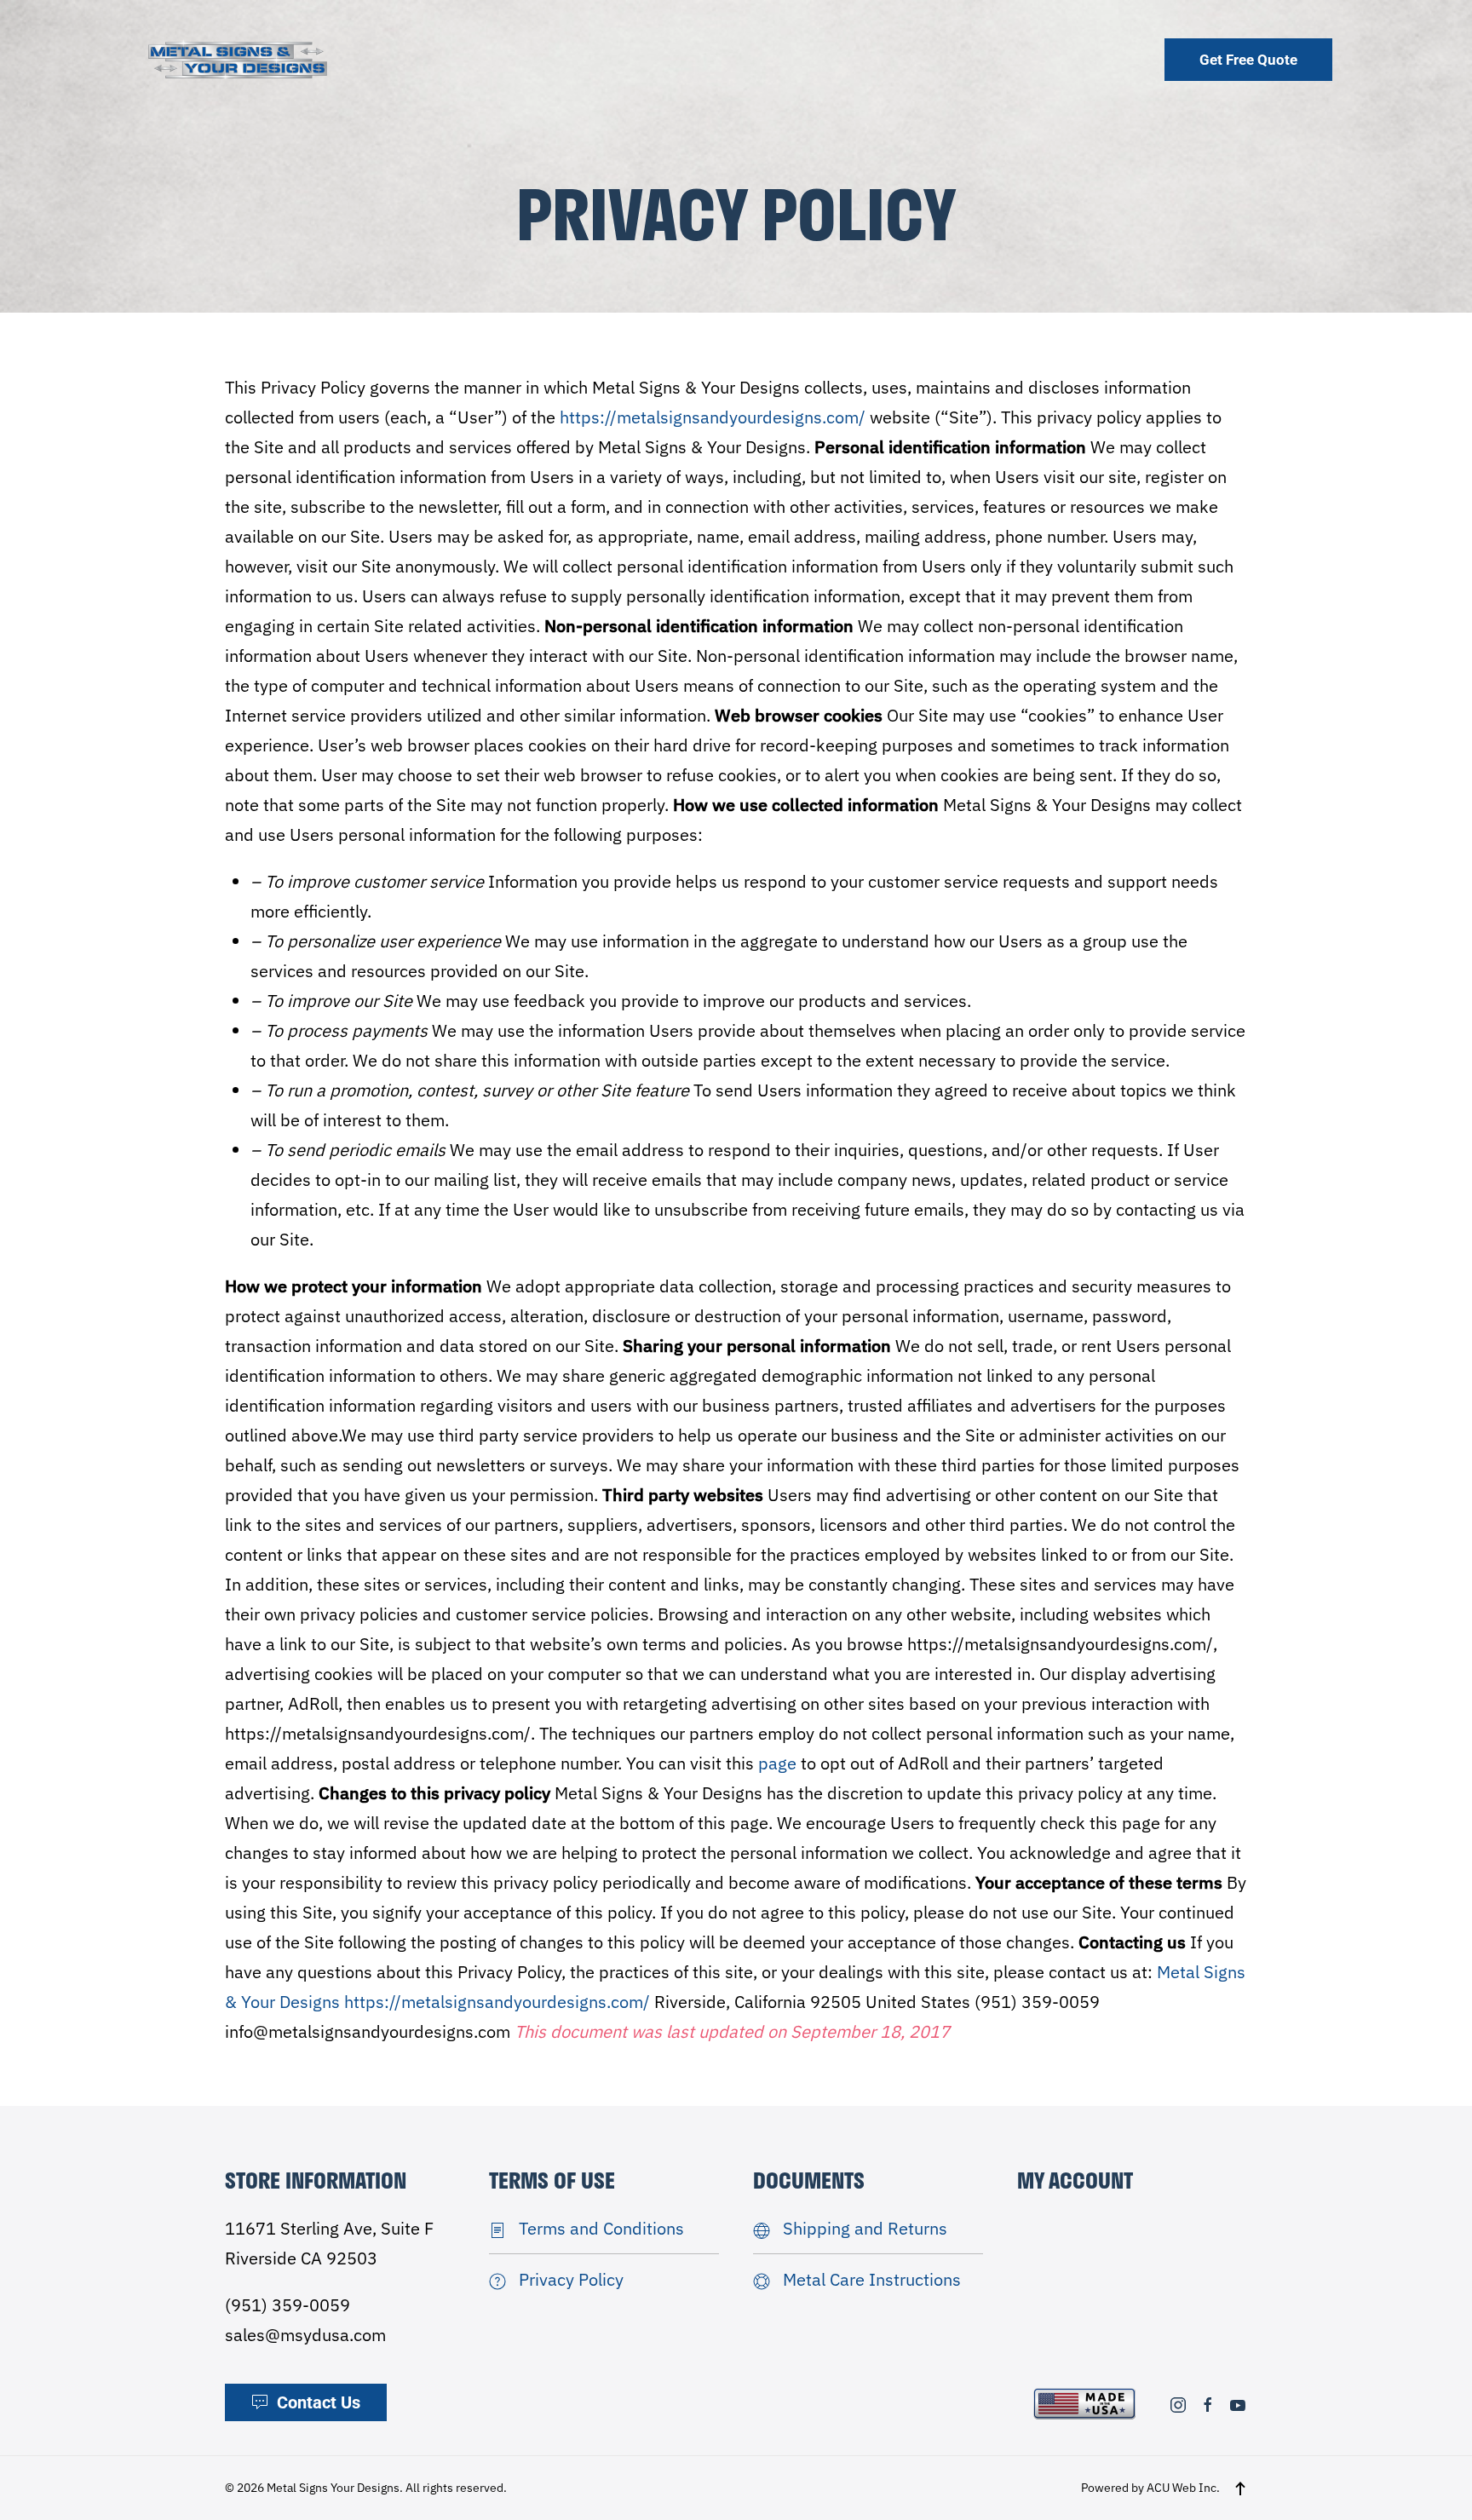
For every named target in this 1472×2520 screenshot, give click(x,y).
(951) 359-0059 (287, 2305)
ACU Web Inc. (1183, 2488)
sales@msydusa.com (305, 2335)
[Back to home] (238, 59)
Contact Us (319, 2402)
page (777, 1763)
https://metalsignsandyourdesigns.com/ (713, 417)
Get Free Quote (1248, 60)
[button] (1240, 2488)
